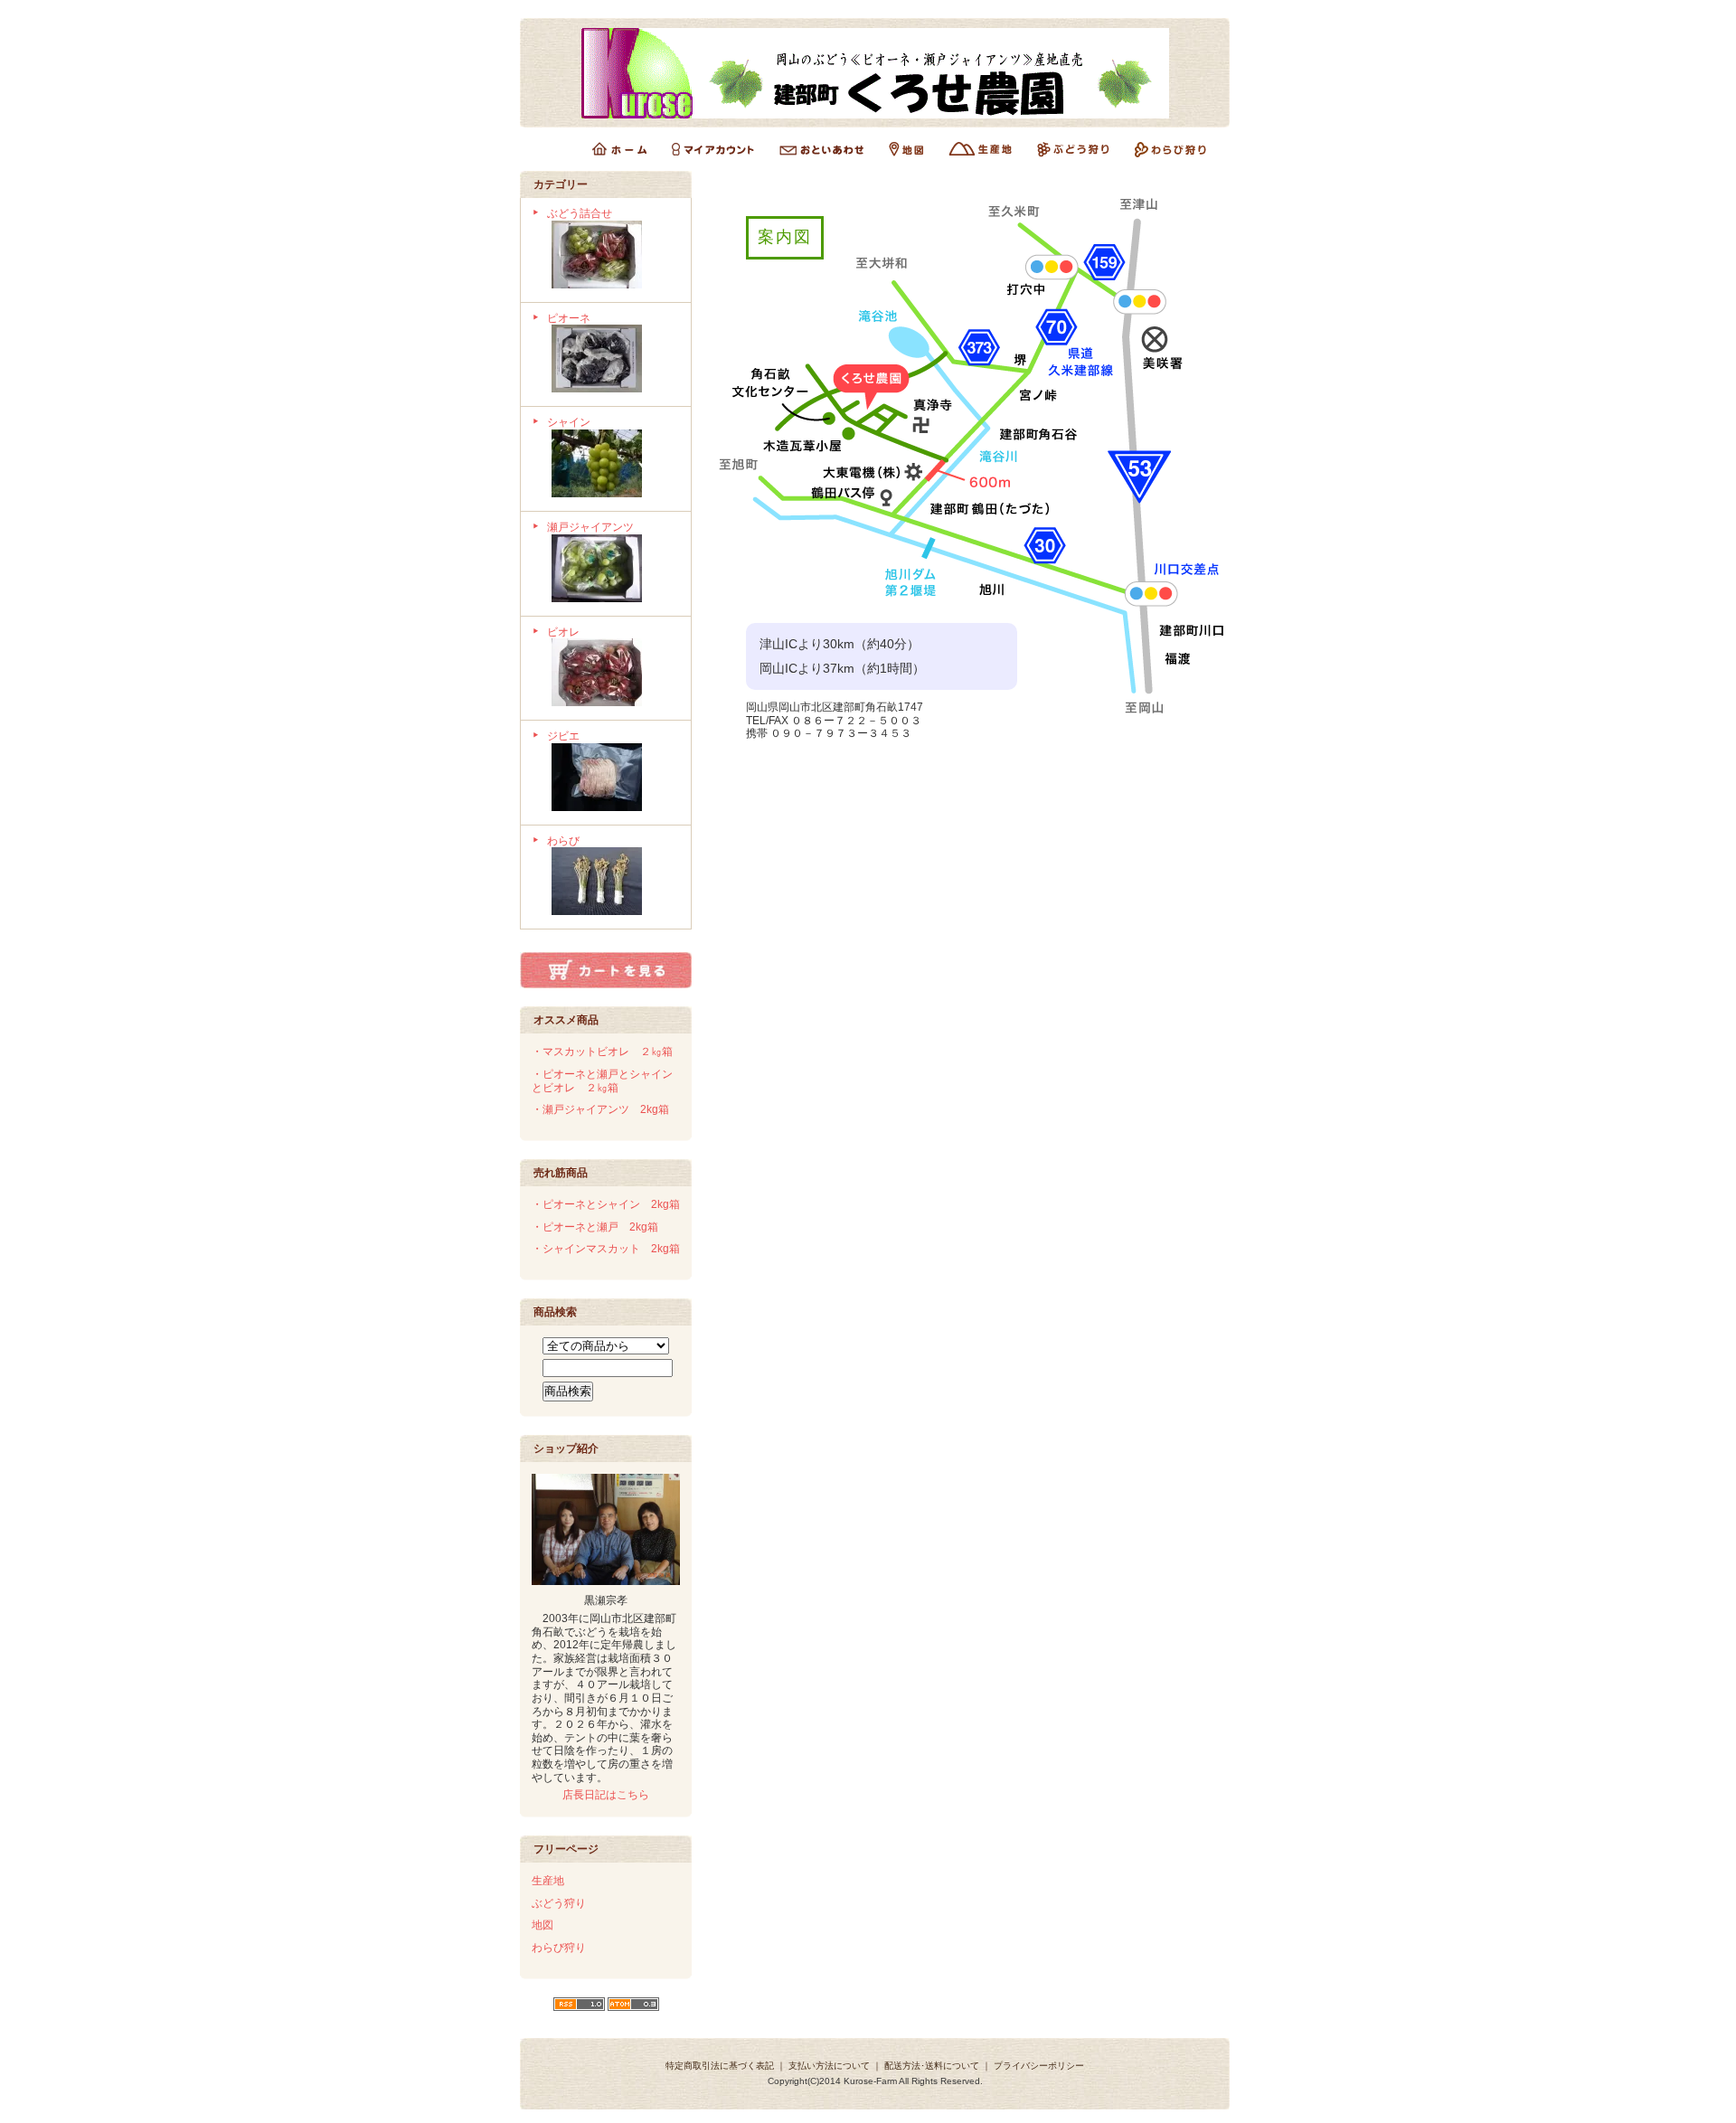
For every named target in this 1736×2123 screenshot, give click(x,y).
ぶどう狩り (559, 1903)
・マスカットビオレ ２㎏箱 (602, 1052)
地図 (542, 1925)
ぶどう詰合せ (580, 213)
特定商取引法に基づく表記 (720, 2066)
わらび (563, 841)
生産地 (548, 1881)
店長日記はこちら (606, 1795)
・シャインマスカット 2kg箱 (606, 1249)
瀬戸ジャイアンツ (590, 527)
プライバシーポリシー (1039, 2066)
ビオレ (563, 632)
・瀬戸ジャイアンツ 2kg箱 (600, 1109)
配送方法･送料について (932, 2066)
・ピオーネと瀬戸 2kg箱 (595, 1227)
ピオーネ (569, 318)
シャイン (569, 422)
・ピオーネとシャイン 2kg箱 (606, 1204)
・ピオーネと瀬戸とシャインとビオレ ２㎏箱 (602, 1081)
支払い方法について (829, 2066)
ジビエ (563, 736)
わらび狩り (559, 1948)
